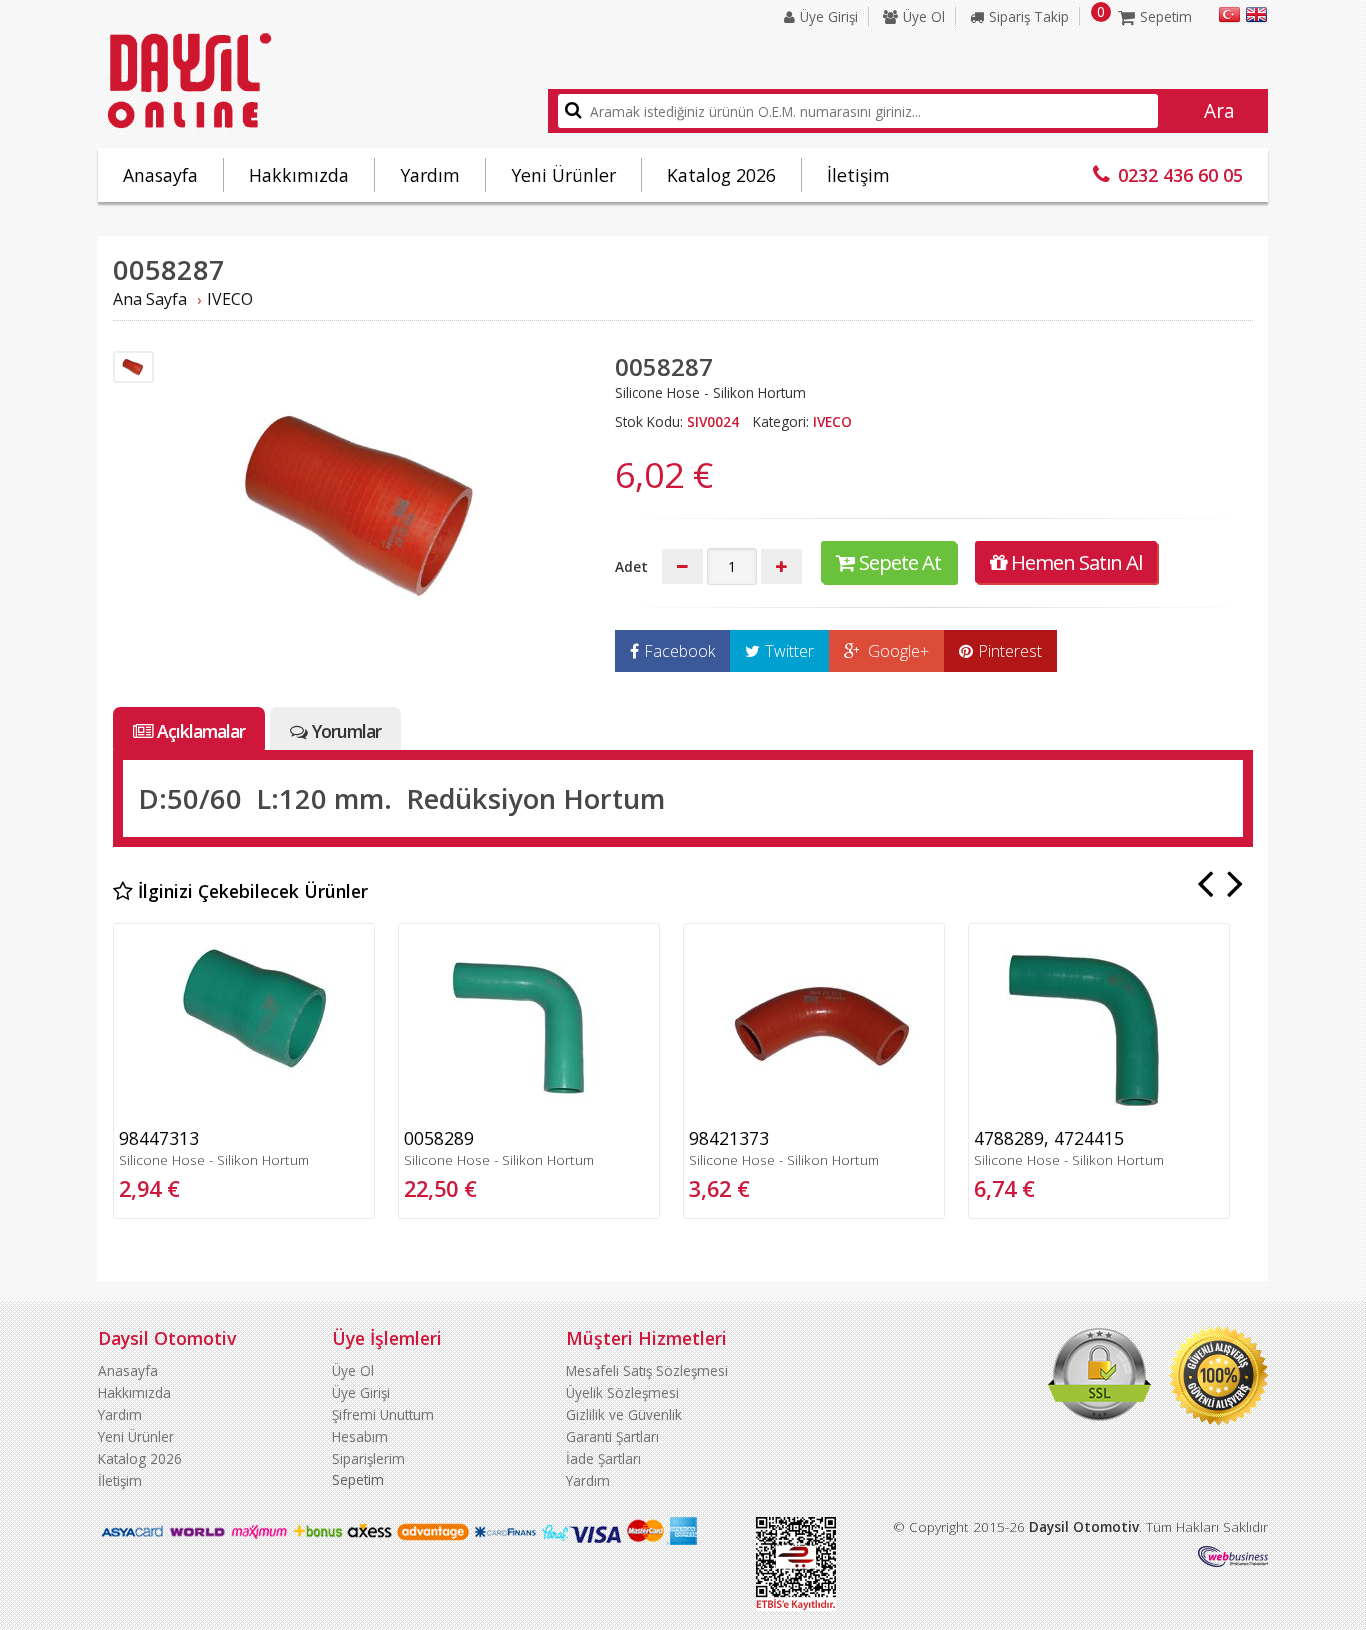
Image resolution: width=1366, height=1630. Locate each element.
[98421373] (814, 1111)
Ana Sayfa (150, 299)
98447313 (159, 1138)
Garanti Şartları (612, 1436)
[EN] (1256, 17)
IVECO (230, 299)
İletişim (858, 175)
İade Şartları (603, 1458)
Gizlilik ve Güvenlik (624, 1414)
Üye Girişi (829, 16)
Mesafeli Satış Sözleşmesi (647, 1370)
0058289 (439, 1138)
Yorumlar (346, 731)
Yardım (430, 175)
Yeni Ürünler (563, 175)
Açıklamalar (201, 731)
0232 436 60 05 (1180, 175)
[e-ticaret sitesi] (1233, 1561)
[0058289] (529, 1111)
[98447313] (244, 1111)
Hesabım (360, 1436)
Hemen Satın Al (1076, 562)
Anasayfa (160, 175)
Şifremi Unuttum (383, 1414)
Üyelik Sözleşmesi (622, 1392)
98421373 (729, 1138)
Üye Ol (924, 16)
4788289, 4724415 (1049, 1138)
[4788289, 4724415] (1099, 1111)
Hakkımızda (299, 175)
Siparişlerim (368, 1458)
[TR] (1229, 17)
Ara (1219, 111)
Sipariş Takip (1029, 16)
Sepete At (900, 562)
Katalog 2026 (721, 175)
